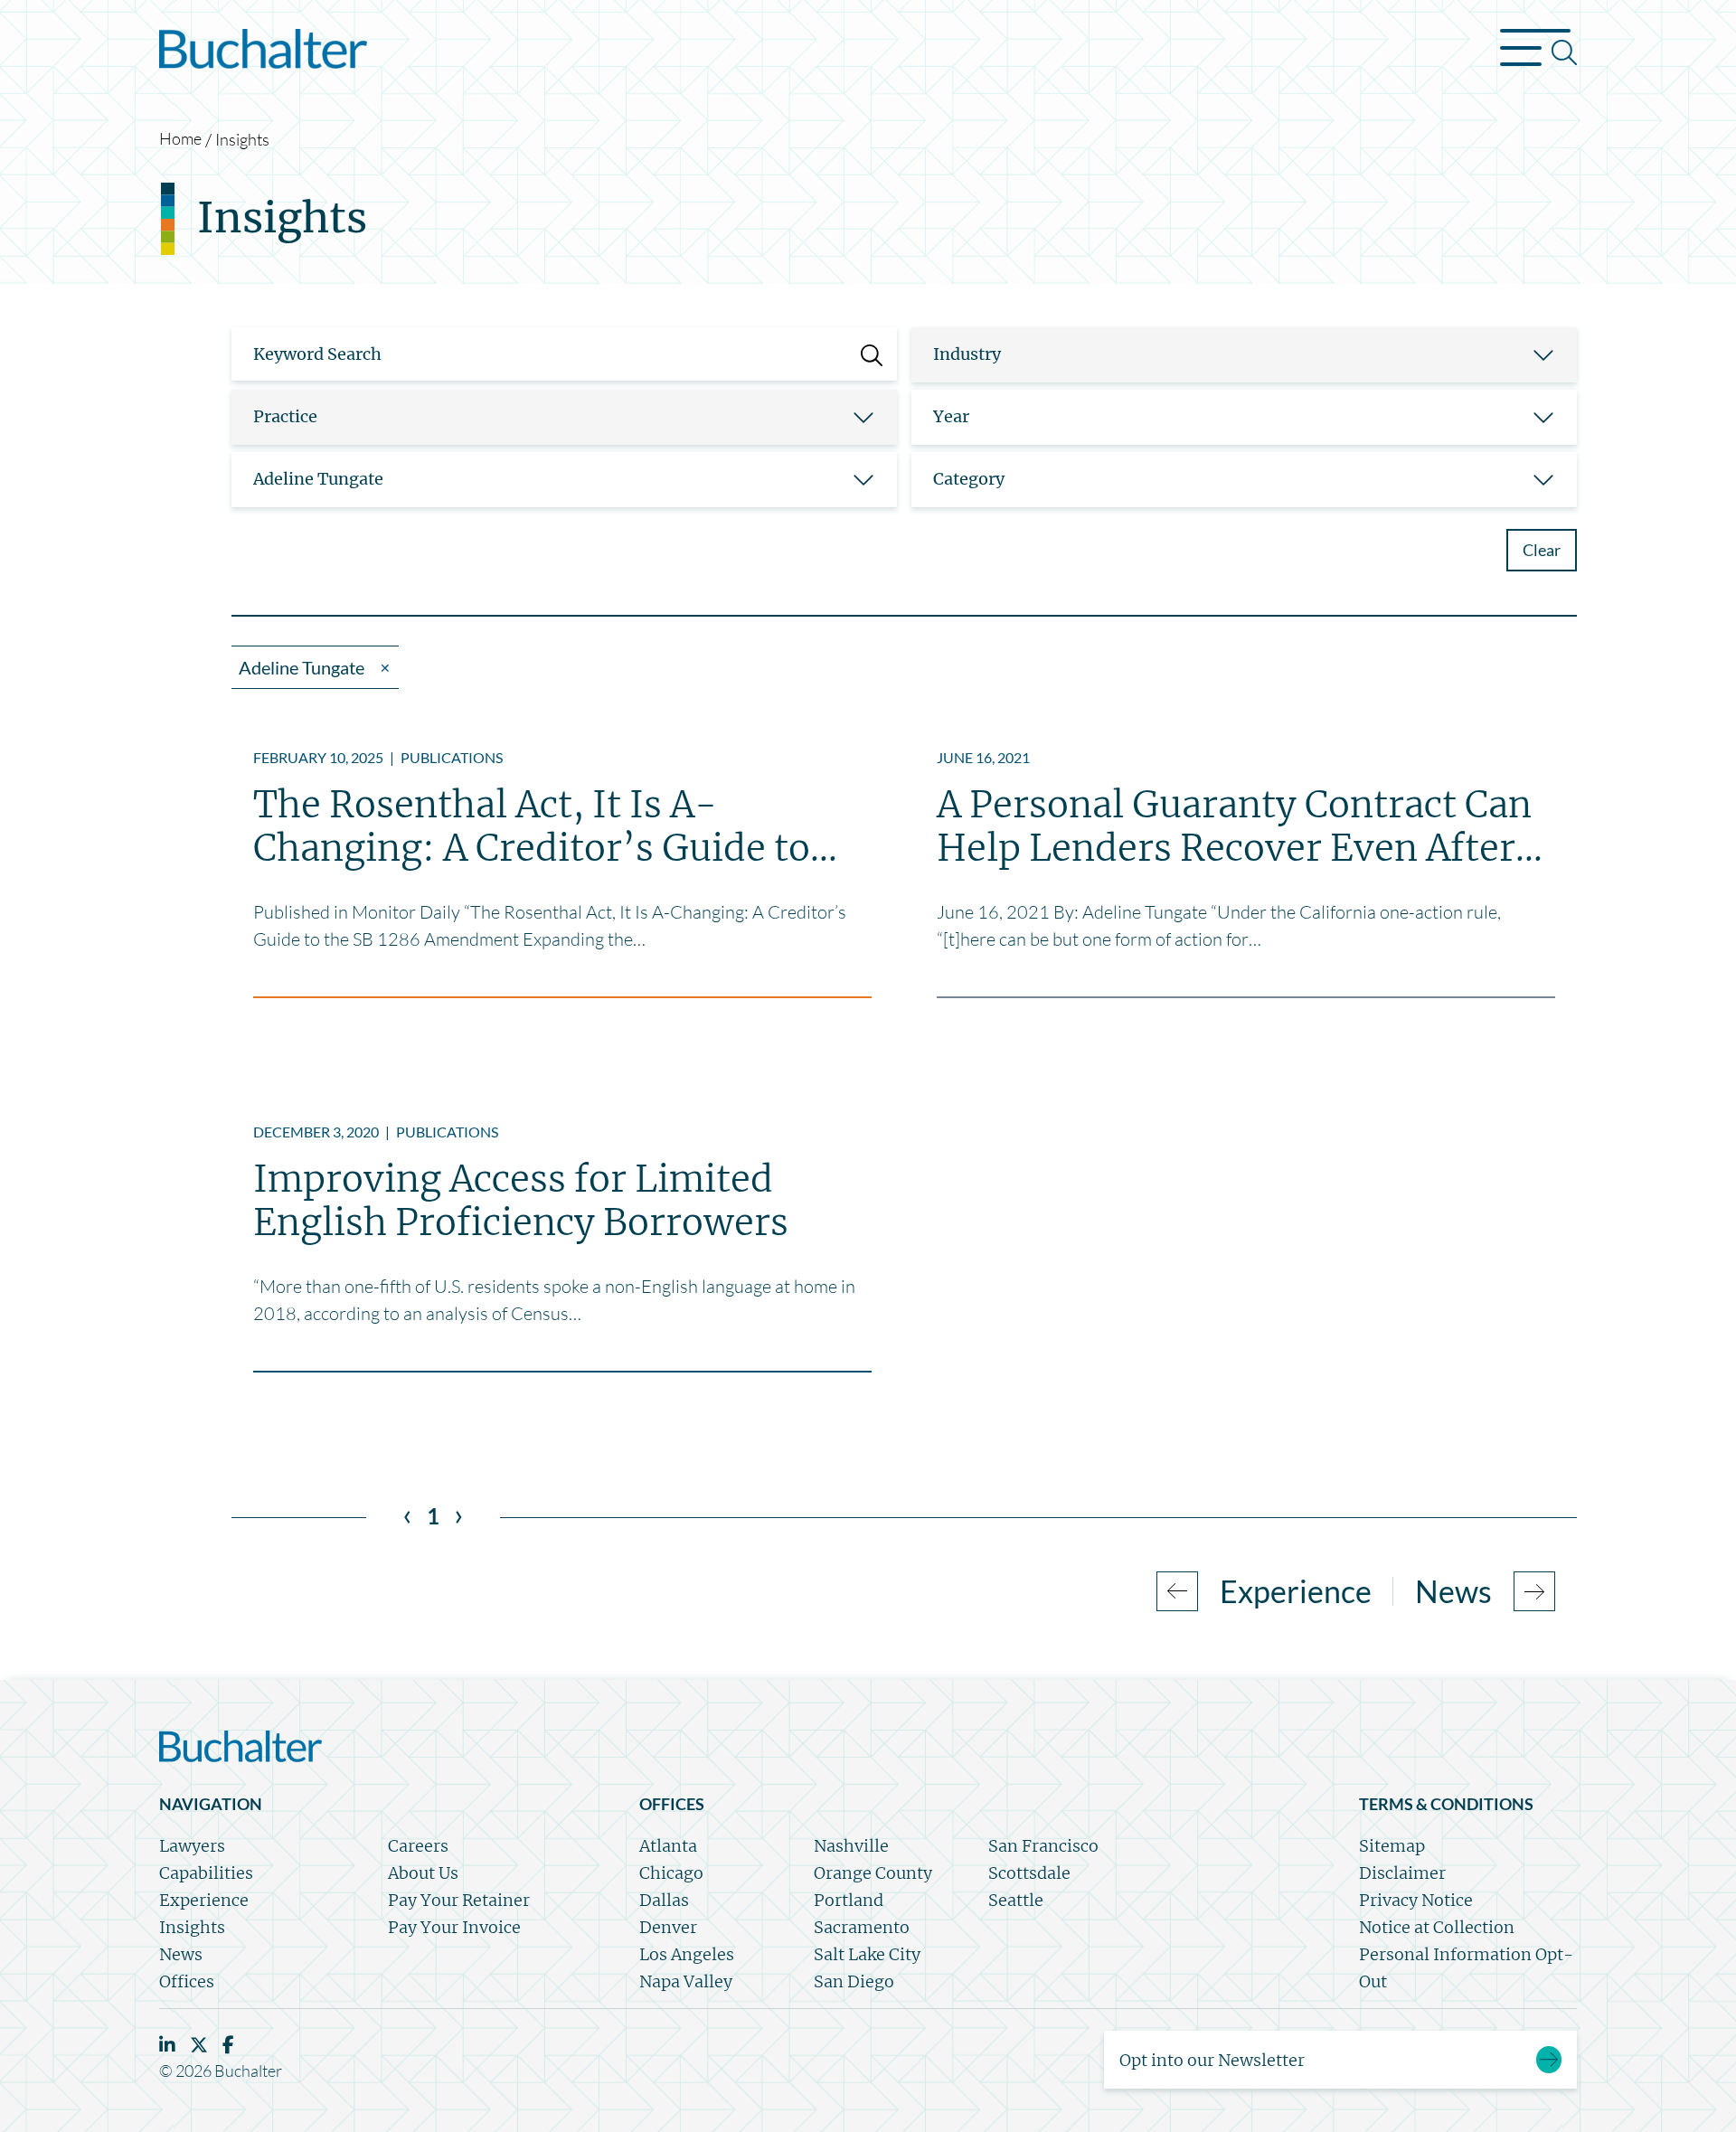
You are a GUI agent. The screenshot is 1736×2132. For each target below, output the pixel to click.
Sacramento (862, 1927)
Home (180, 138)
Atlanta (668, 1846)
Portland (849, 1900)
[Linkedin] (167, 2045)
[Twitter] (199, 2045)
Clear (1542, 550)
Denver (668, 1927)
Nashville (851, 1846)
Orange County (873, 1873)
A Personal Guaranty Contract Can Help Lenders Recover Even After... (1240, 826)
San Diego (854, 1981)
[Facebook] (228, 2045)
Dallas (664, 1900)
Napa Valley (686, 1981)
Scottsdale (1029, 1873)
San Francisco (1043, 1846)
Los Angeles (687, 1954)
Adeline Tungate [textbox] (318, 479)
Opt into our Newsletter (1212, 2060)
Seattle (1016, 1900)
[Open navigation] (1538, 52)
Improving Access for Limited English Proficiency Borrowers (521, 1201)
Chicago (671, 1873)
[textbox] (1222, 354)
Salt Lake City (867, 1954)
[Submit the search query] (872, 354)
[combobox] (1244, 355)
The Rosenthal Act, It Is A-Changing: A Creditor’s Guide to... (545, 826)
